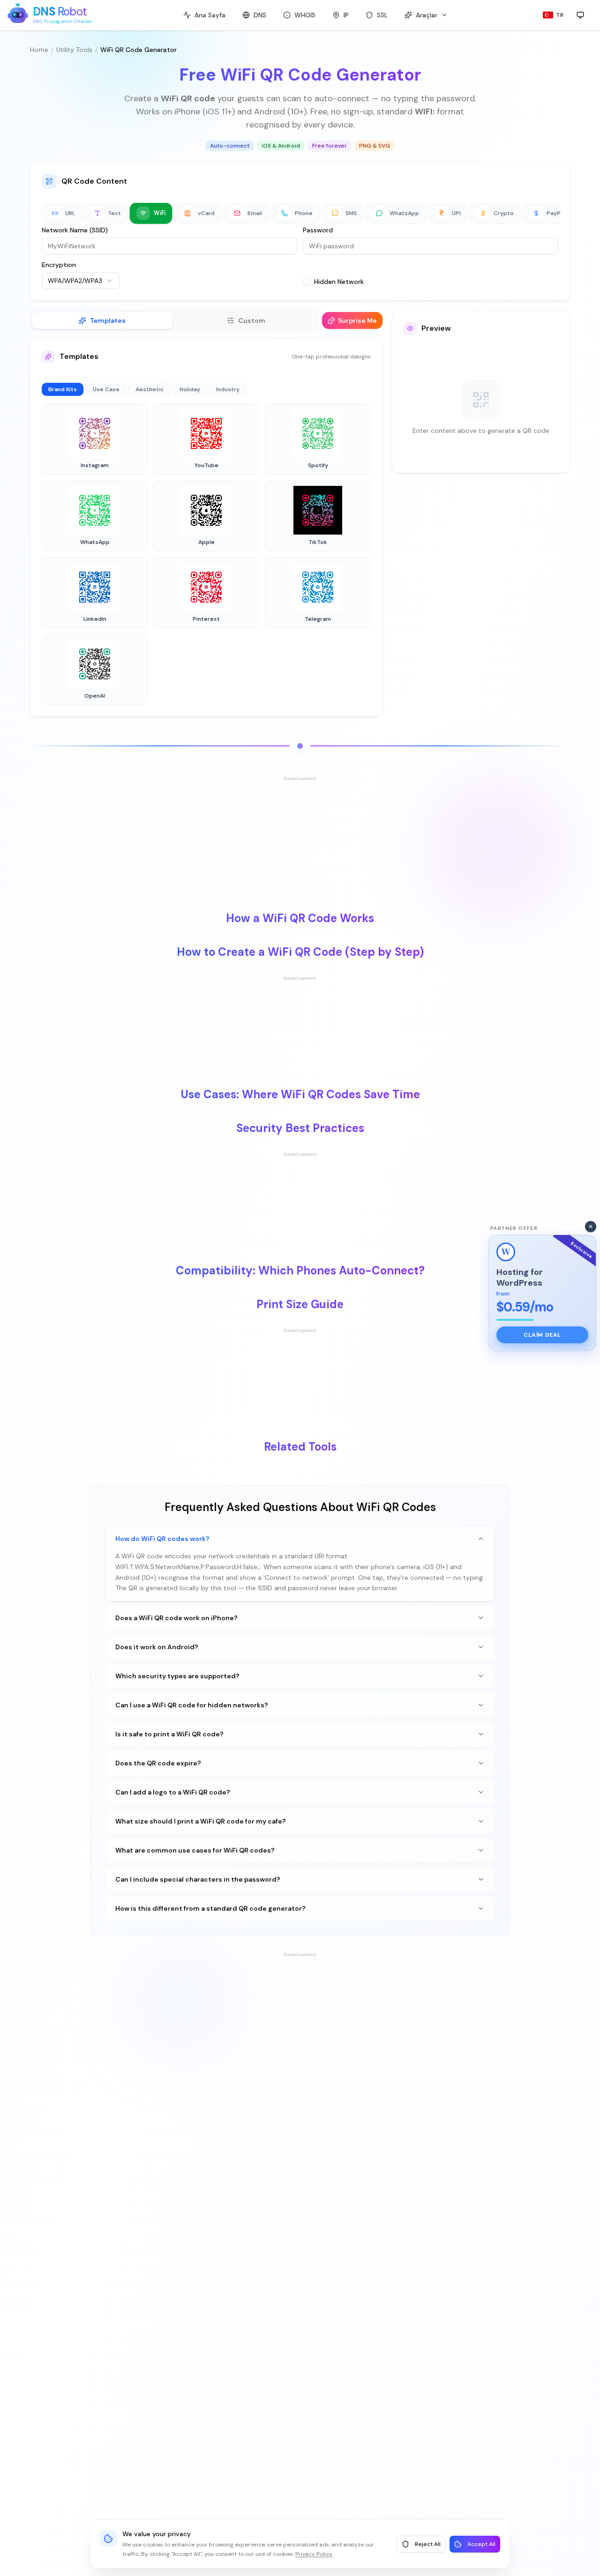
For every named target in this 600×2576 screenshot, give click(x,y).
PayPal (556, 213)
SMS (351, 213)
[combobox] (81, 281)
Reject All (428, 2544)
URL (70, 213)
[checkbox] (307, 282)
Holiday (190, 389)
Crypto (504, 213)
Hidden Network (339, 282)
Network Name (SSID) (75, 230)
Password (318, 230)
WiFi (160, 213)
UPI (456, 213)
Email (255, 213)
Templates (108, 320)
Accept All (481, 2544)
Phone (304, 213)
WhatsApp (404, 213)
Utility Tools (74, 50)
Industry (228, 389)
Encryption (59, 265)
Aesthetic (150, 389)
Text (114, 213)
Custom (252, 320)
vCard (206, 213)
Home (39, 50)
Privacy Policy (314, 2554)
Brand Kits (63, 389)
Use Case (106, 389)
